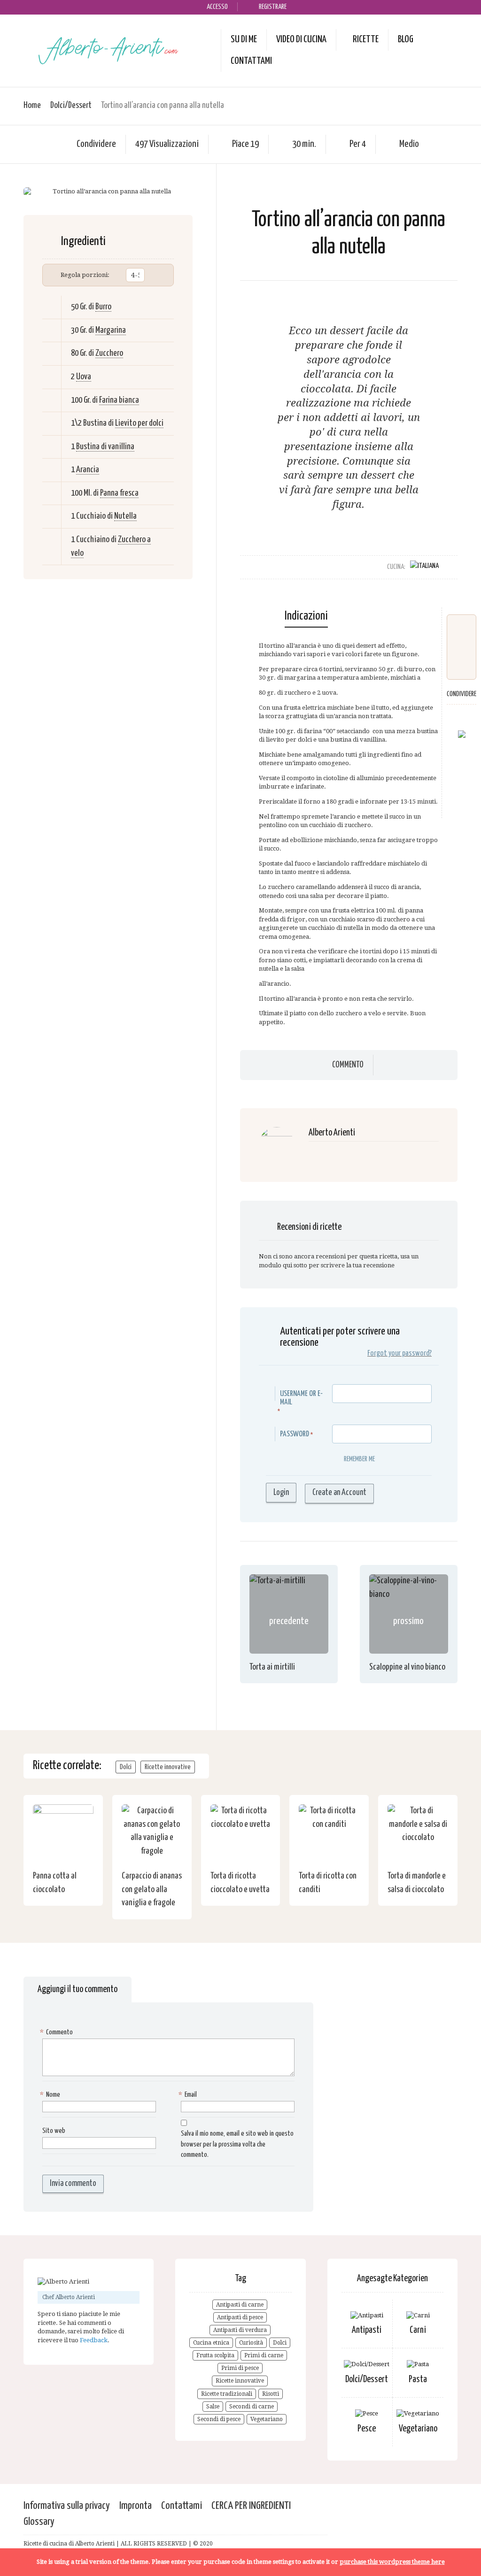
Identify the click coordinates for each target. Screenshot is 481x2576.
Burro (103, 307)
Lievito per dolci (139, 423)
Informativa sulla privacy (67, 2506)
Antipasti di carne (240, 2305)
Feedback (94, 2340)
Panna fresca (119, 493)
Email (189, 2095)
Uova (84, 377)
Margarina (111, 330)
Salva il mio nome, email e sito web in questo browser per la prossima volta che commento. (237, 2144)
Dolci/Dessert (71, 105)
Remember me (359, 1459)
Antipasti (367, 2330)
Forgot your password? (400, 1353)
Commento (348, 1065)
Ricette (366, 39)
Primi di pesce (240, 2368)
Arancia (88, 470)
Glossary (39, 2522)
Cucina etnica (211, 2343)
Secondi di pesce (219, 2419)
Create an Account (339, 1493)
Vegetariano (267, 2419)
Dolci (126, 1767)
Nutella (125, 516)
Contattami (251, 61)
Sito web (54, 2131)
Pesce (367, 2429)
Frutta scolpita (215, 2355)
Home (32, 105)
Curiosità (251, 2343)
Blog (406, 39)
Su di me (244, 39)
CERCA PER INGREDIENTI (251, 2506)
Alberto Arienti (332, 1133)
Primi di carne (264, 2355)
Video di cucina (301, 39)
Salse (213, 2407)
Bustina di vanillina (105, 447)
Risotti (271, 2394)
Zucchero (109, 353)
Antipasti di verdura (240, 2330)
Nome (51, 2095)
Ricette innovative (168, 1767)
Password (295, 1434)
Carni (418, 2330)
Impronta (136, 2506)
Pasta (418, 2380)
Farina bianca (119, 400)
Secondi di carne (252, 2407)
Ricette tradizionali (227, 2394)
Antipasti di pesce (240, 2317)
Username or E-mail (301, 1398)
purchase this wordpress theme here (392, 2562)
